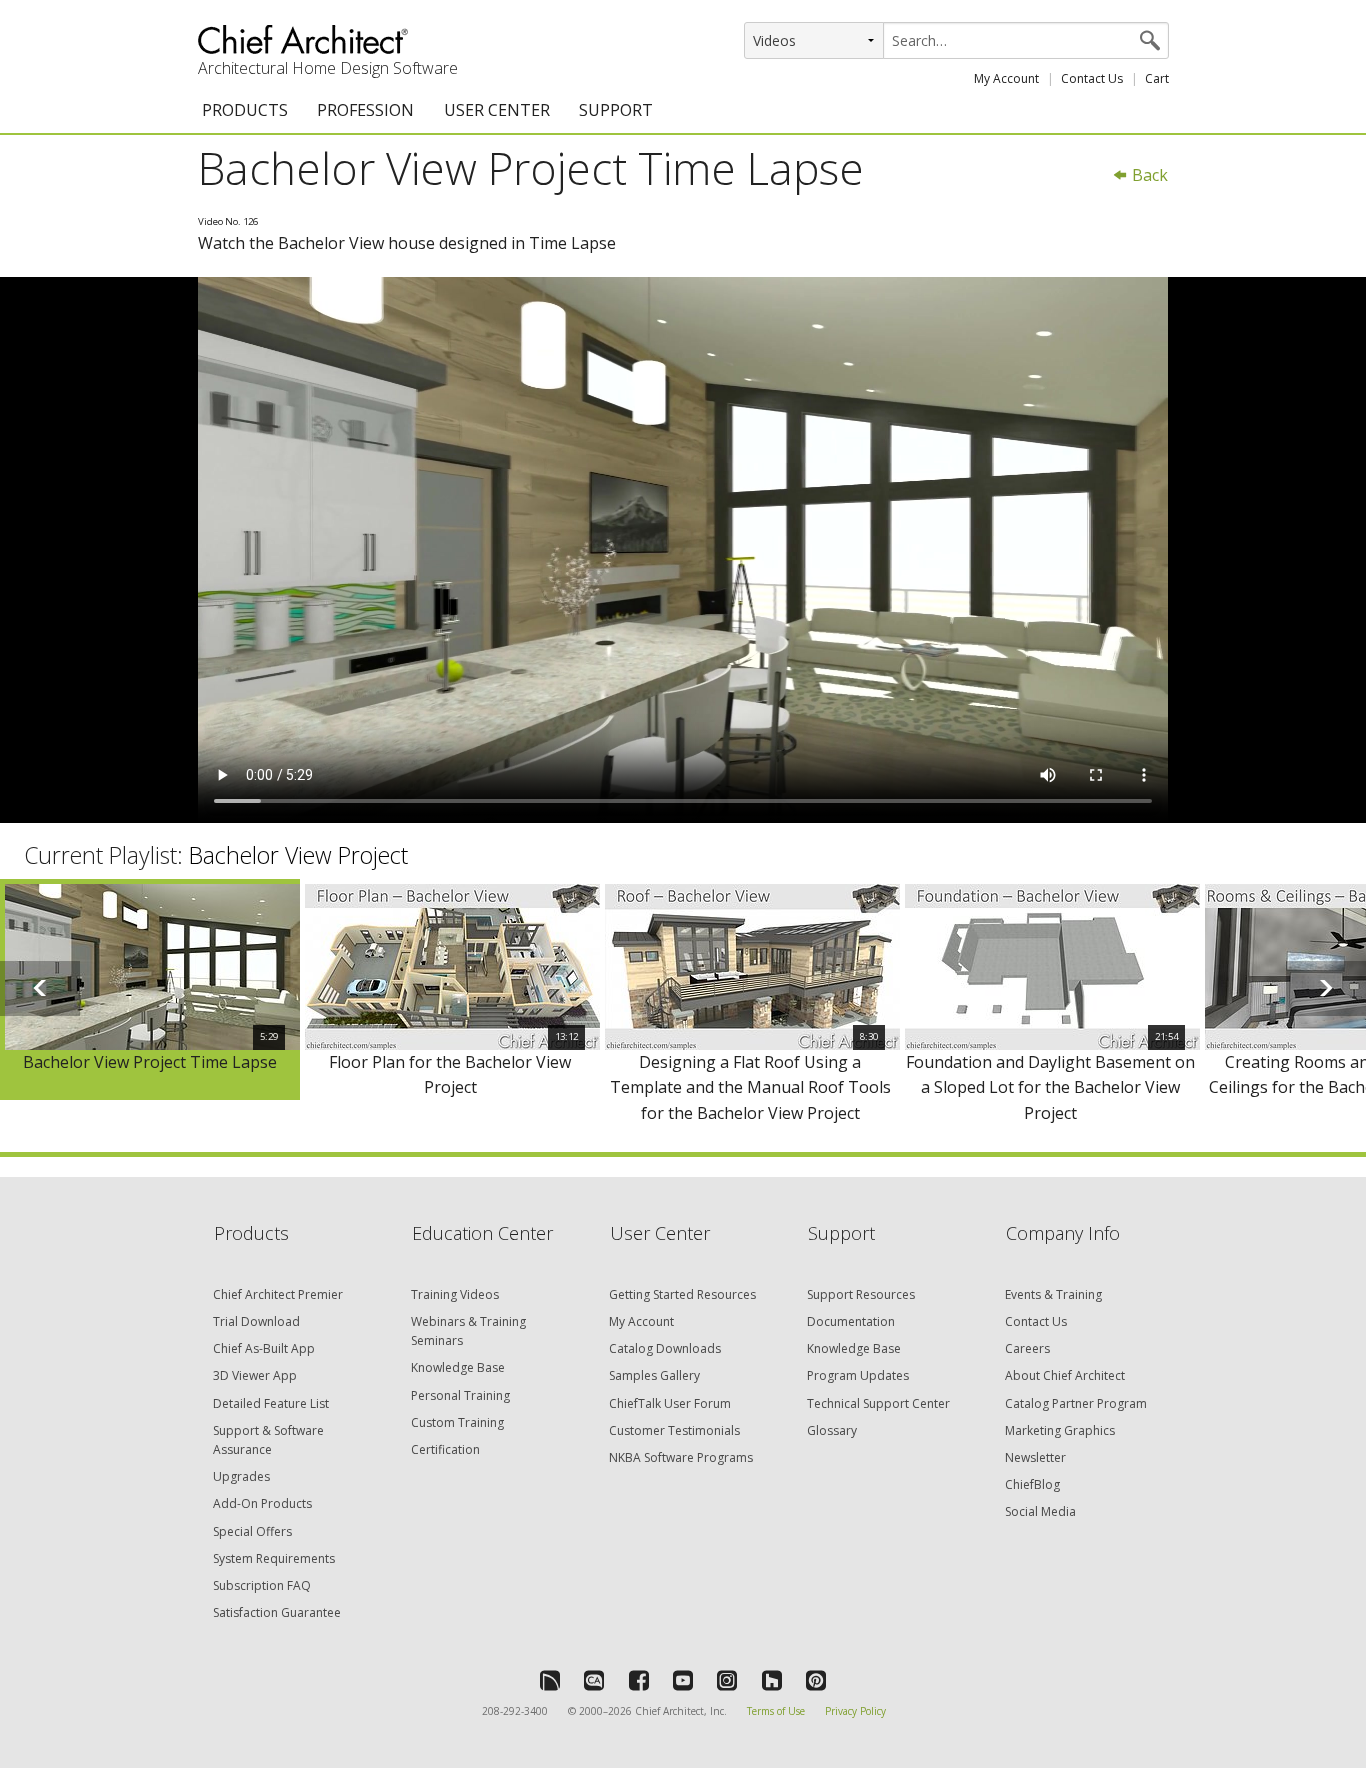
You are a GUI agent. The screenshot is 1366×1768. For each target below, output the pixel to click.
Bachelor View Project (298, 855)
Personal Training (460, 1395)
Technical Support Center (878, 1403)
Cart (1157, 78)
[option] (150, 990)
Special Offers (252, 1531)
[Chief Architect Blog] (594, 1680)
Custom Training (457, 1422)
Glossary (832, 1430)
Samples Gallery (654, 1375)
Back (1148, 175)
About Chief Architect (1065, 1375)
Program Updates (858, 1375)
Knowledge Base (458, 1367)
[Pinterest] (816, 1680)
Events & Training (1053, 1294)
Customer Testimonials (674, 1430)
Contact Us (1092, 78)
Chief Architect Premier (278, 1294)
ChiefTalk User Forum (670, 1403)
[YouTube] (683, 1680)
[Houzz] (772, 1680)
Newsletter (1035, 1457)
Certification (445, 1449)
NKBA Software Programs (681, 1457)
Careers (1027, 1348)
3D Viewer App (255, 1375)
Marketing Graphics (1060, 1430)
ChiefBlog (1032, 1484)
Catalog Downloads (665, 1348)
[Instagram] (727, 1680)
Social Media (1040, 1511)
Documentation (851, 1321)
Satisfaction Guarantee (277, 1612)
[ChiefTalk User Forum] (550, 1680)
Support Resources (861, 1294)
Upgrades (241, 1476)
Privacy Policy (855, 1711)
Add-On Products (262, 1503)
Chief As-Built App (264, 1348)
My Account (1006, 78)
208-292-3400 (515, 1711)
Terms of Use (776, 1711)
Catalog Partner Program (1076, 1403)
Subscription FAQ (262, 1585)
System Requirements (274, 1558)
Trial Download (256, 1321)
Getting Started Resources (682, 1294)
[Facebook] (639, 1680)
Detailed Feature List (271, 1403)
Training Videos (455, 1294)
